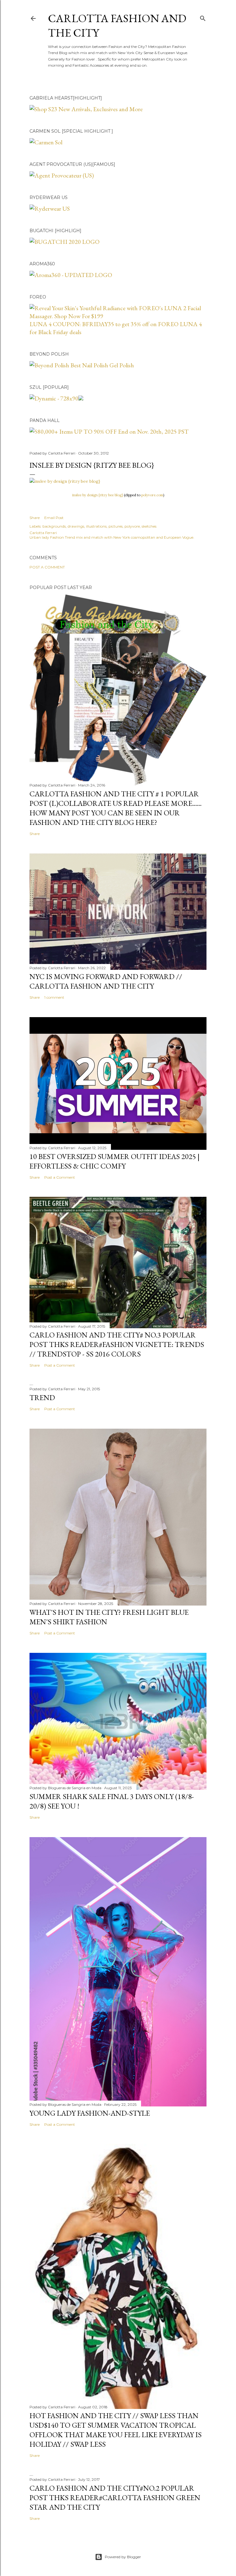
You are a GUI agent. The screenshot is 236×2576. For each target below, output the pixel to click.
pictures (116, 526)
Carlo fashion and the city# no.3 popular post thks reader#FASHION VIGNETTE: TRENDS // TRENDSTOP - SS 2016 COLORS (117, 1344)
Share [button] (35, 518)
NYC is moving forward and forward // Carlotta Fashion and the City (106, 981)
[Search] (203, 17)
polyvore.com (152, 495)
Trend (42, 1397)
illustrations (96, 526)
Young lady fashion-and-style (90, 2113)
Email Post (54, 518)
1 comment (54, 997)
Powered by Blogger (123, 2557)
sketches (149, 526)
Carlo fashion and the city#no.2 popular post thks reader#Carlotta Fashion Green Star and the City (115, 2498)
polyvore (132, 526)
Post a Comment (47, 567)
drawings (76, 526)
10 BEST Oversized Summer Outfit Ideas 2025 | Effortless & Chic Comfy (114, 1161)
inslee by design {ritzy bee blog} (98, 495)
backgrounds (54, 526)
